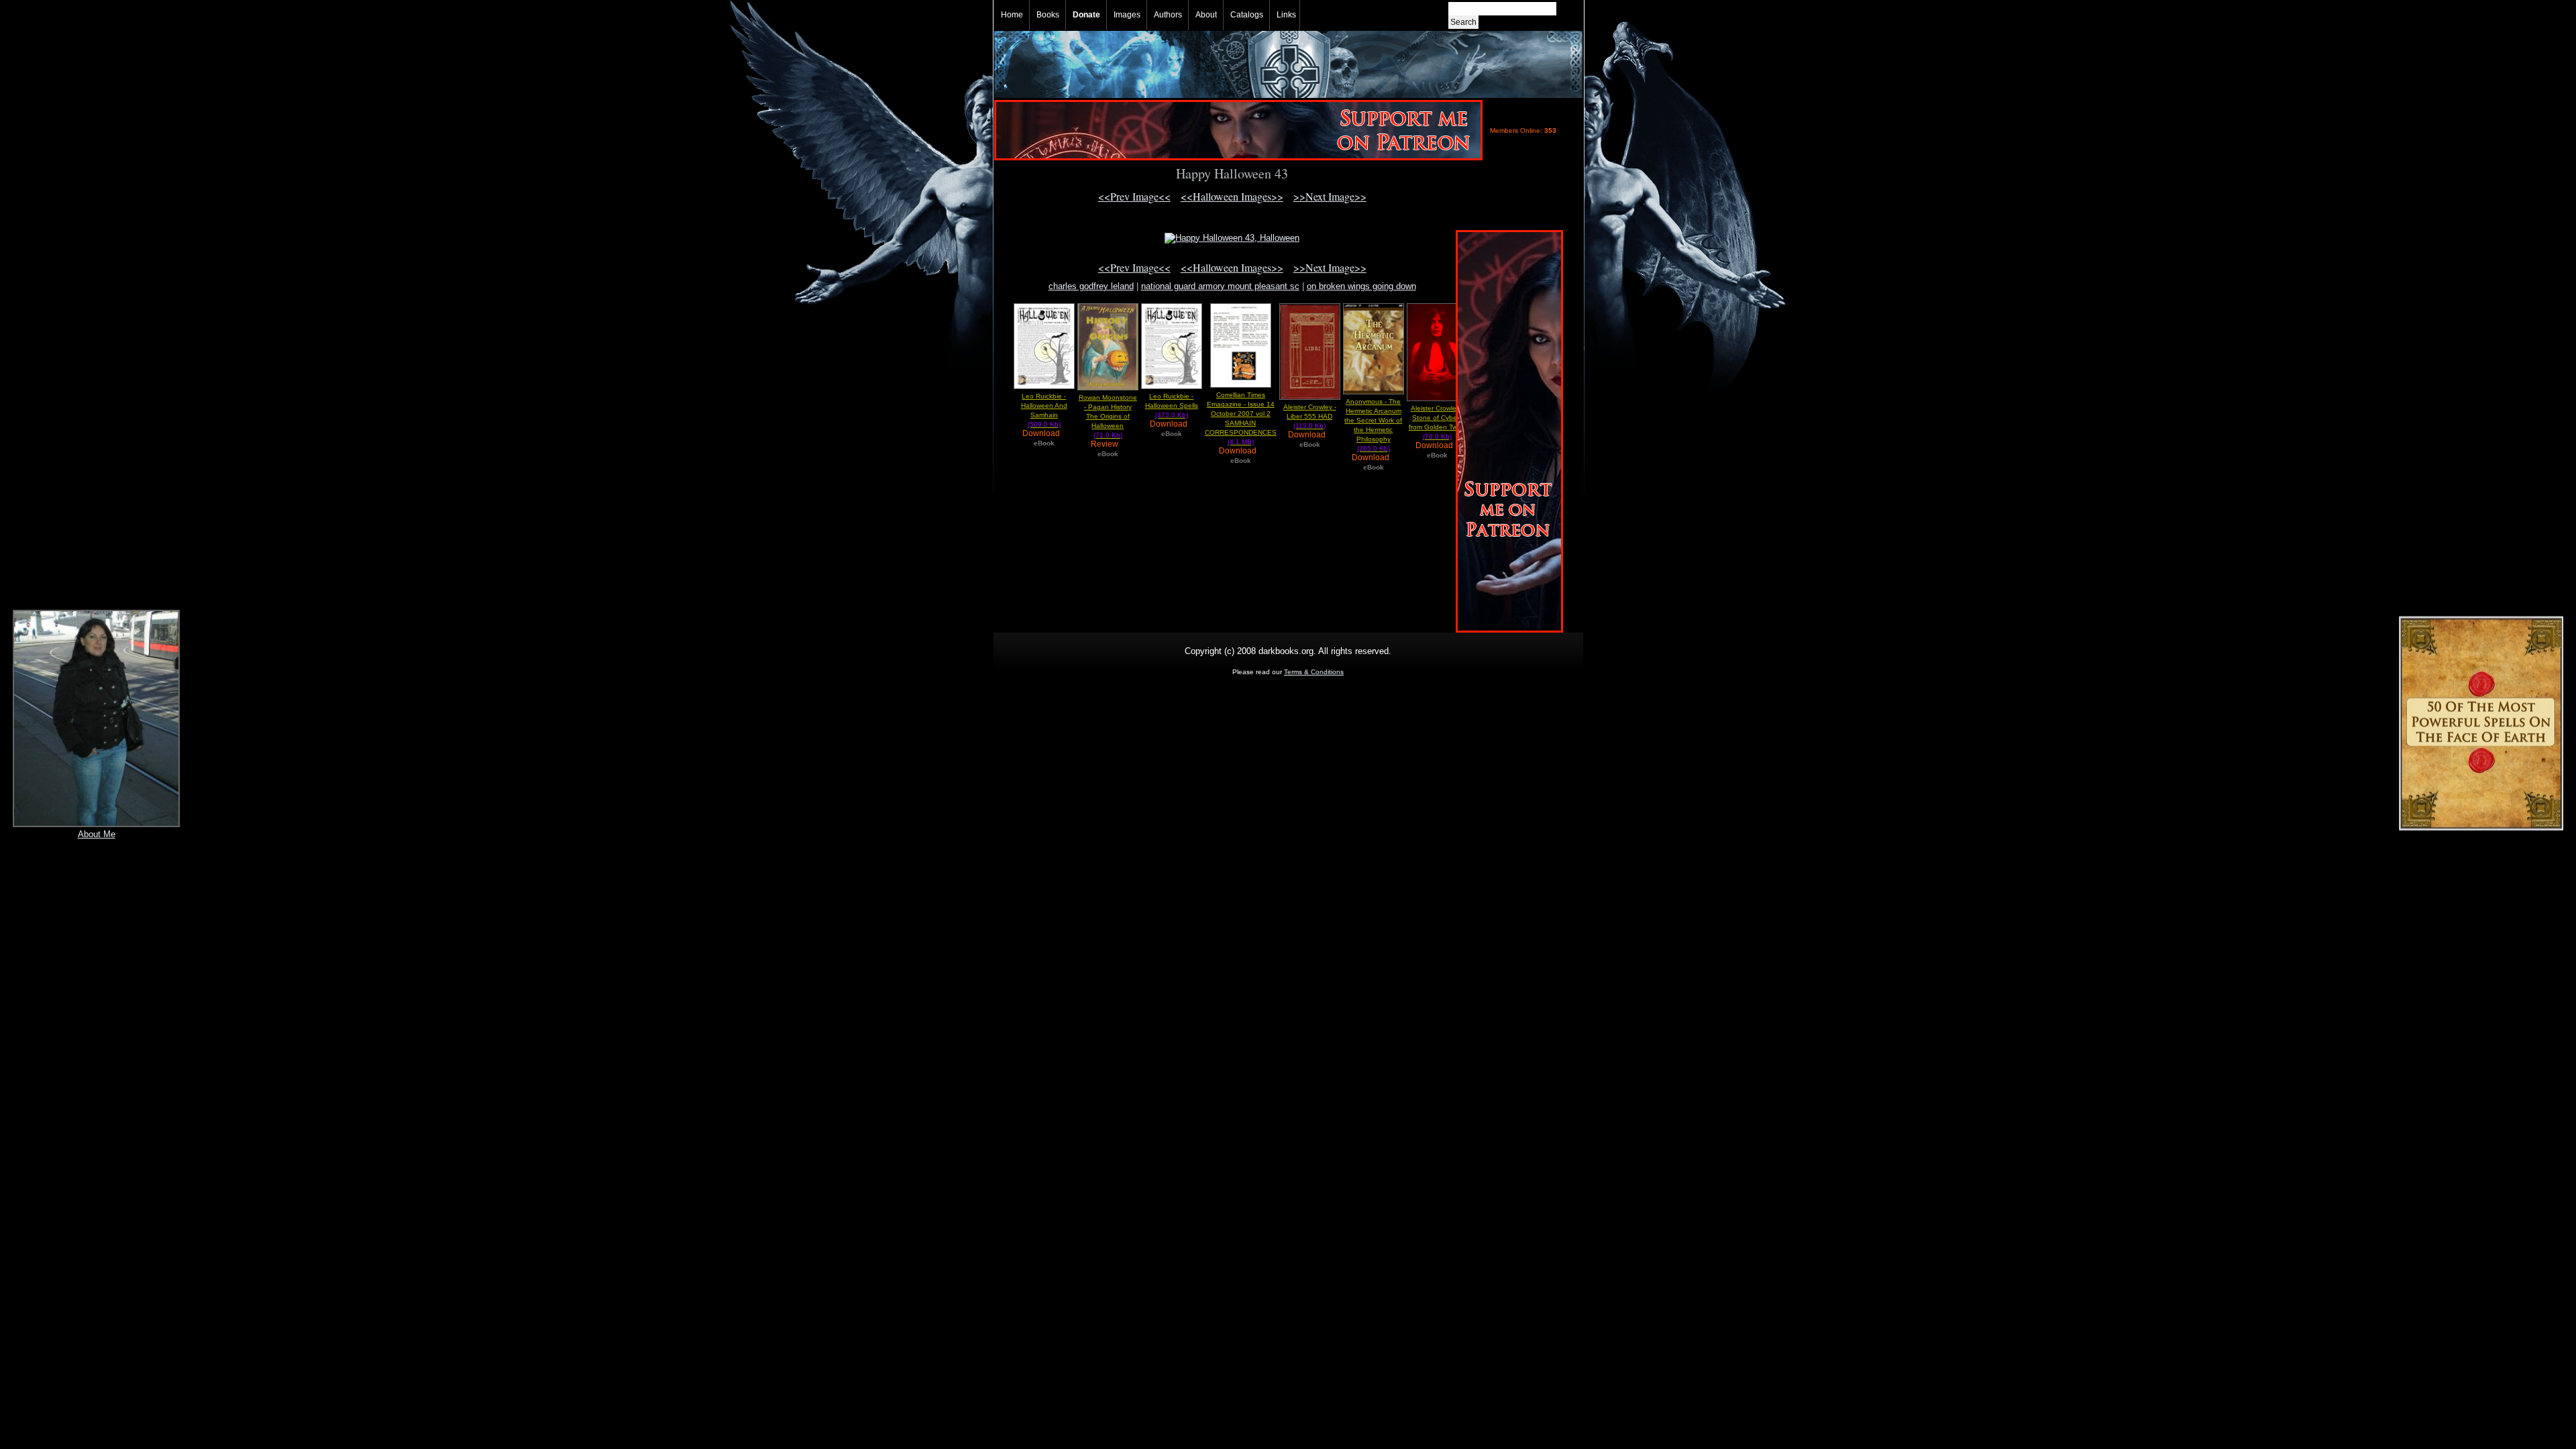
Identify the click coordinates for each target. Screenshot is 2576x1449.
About (1206, 15)
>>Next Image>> (1330, 196)
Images (1127, 15)
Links (1286, 15)
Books (1048, 15)
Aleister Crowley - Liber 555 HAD (1310, 416)
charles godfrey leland (1091, 286)
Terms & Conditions (1314, 672)
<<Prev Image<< (1134, 196)
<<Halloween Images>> (1232, 196)
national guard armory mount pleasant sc (1220, 286)
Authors (1168, 15)
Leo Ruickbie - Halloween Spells (1172, 406)
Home (1012, 15)
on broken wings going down (1361, 286)
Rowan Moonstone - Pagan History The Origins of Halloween (1108, 416)
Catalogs (1247, 15)
